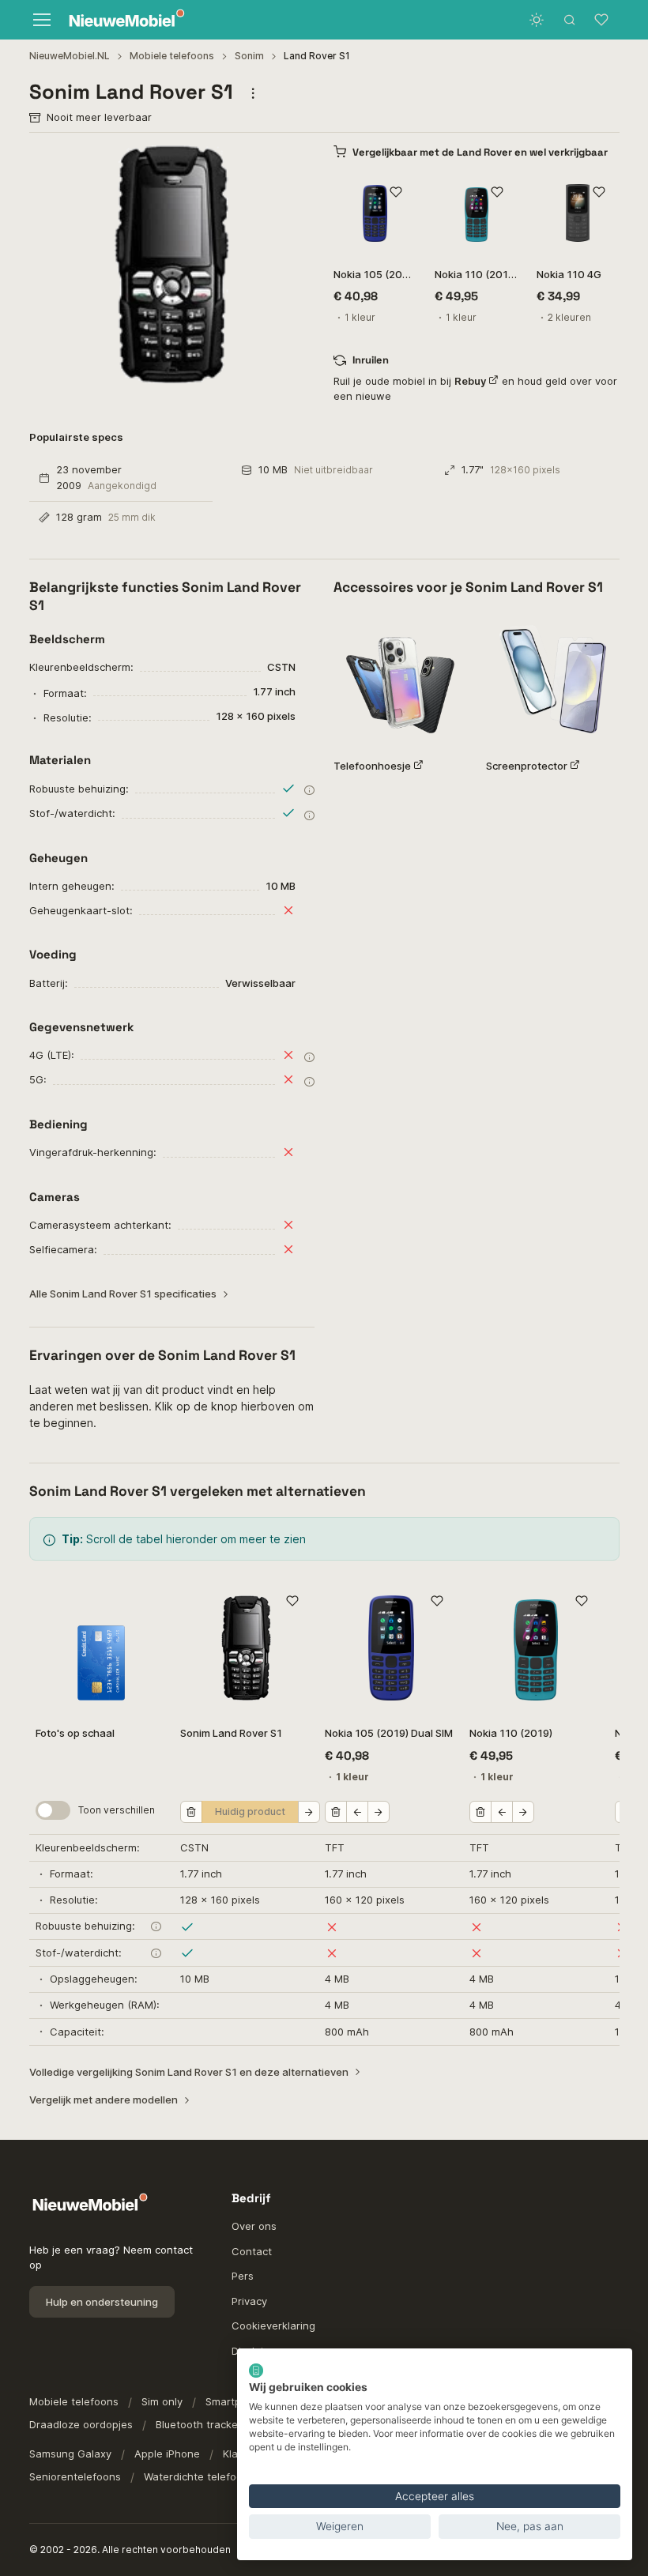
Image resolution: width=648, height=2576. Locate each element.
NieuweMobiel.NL (70, 56)
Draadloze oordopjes (81, 2424)
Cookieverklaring (273, 2326)
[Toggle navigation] (41, 20)
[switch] (53, 1810)
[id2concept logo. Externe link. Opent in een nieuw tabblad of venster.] (256, 2371)
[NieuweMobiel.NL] (123, 20)
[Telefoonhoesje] (400, 679)
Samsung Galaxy (70, 2454)
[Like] (396, 192)
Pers (243, 2276)
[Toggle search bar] (570, 20)
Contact (252, 2251)
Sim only (162, 2401)
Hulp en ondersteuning (102, 2302)
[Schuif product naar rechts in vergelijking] (309, 1812)
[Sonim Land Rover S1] (246, 1647)
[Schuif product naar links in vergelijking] (357, 1812)
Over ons (254, 2226)
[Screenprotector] (553, 679)
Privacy (249, 2301)
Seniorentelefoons (75, 2476)
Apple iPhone (167, 2454)
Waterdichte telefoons (199, 2476)
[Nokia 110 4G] (578, 213)
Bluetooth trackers (202, 2424)
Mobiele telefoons (172, 56)
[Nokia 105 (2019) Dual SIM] (375, 213)
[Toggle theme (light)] (537, 20)
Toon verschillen (117, 1810)
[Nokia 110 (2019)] (476, 213)
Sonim (249, 56)
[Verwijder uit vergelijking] (191, 1812)
